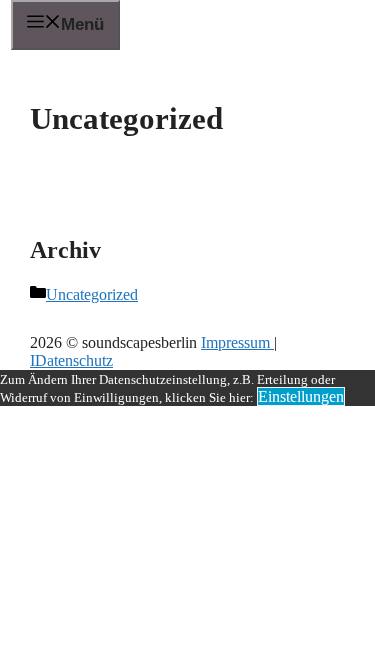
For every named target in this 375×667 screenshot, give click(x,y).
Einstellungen (301, 396)
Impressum (237, 342)
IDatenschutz (71, 360)
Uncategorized (92, 294)
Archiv (65, 250)
